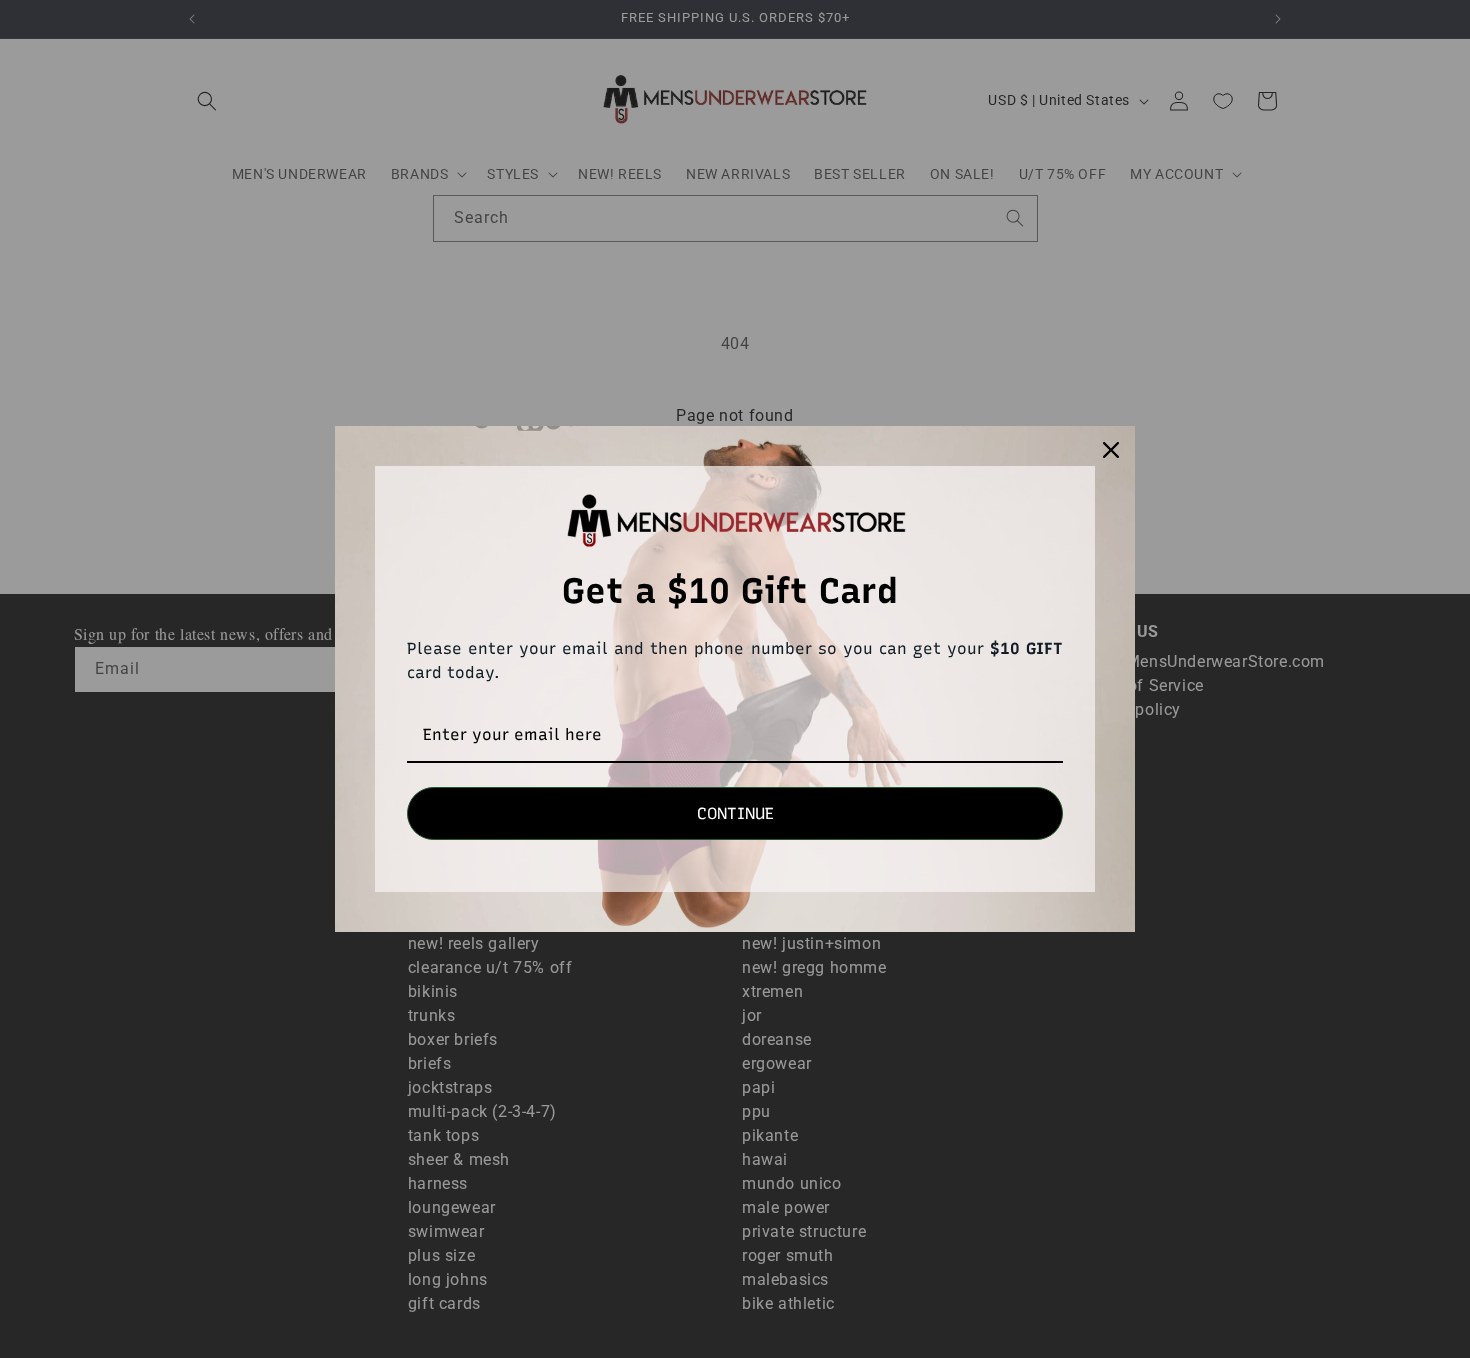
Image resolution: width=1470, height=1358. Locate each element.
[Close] (1111, 450)
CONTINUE (735, 813)
